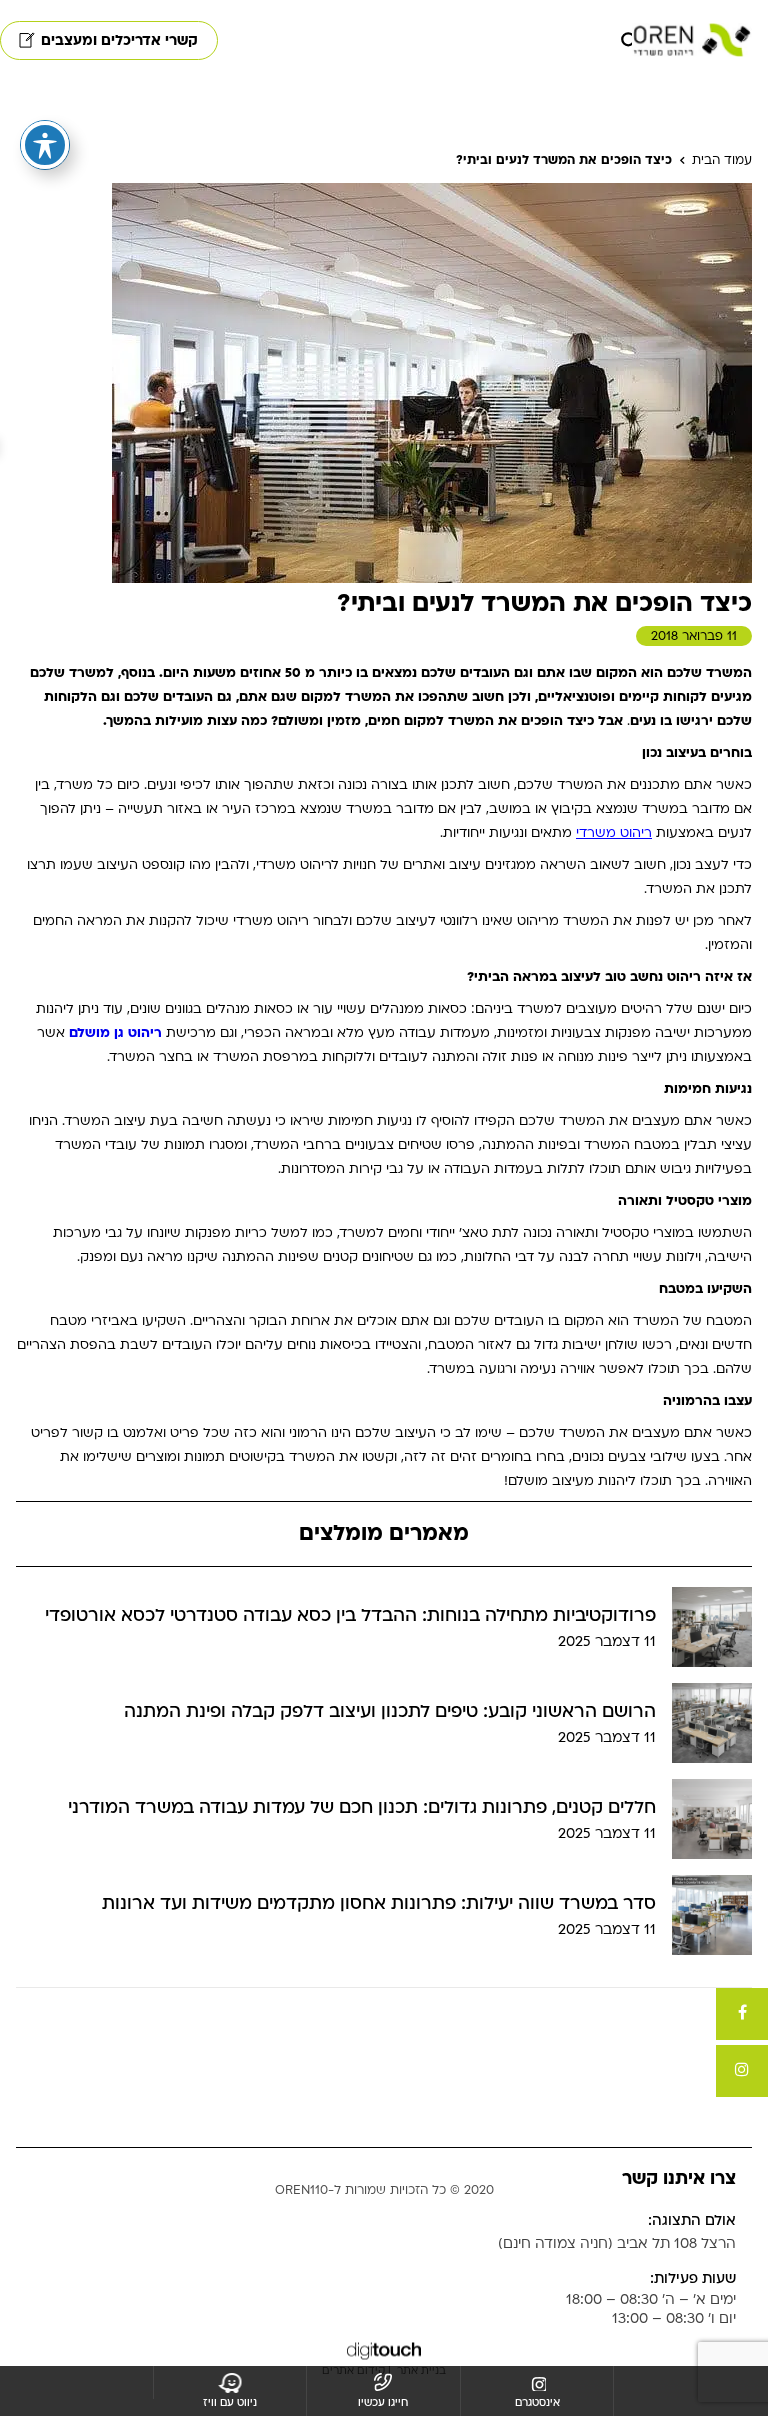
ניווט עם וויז (230, 2403)
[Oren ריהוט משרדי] (692, 40)
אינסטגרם (537, 2403)
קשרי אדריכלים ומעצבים (119, 40)
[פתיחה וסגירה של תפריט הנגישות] (45, 145)
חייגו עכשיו (383, 2403)
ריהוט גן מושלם (115, 1033)
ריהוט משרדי (614, 833)
